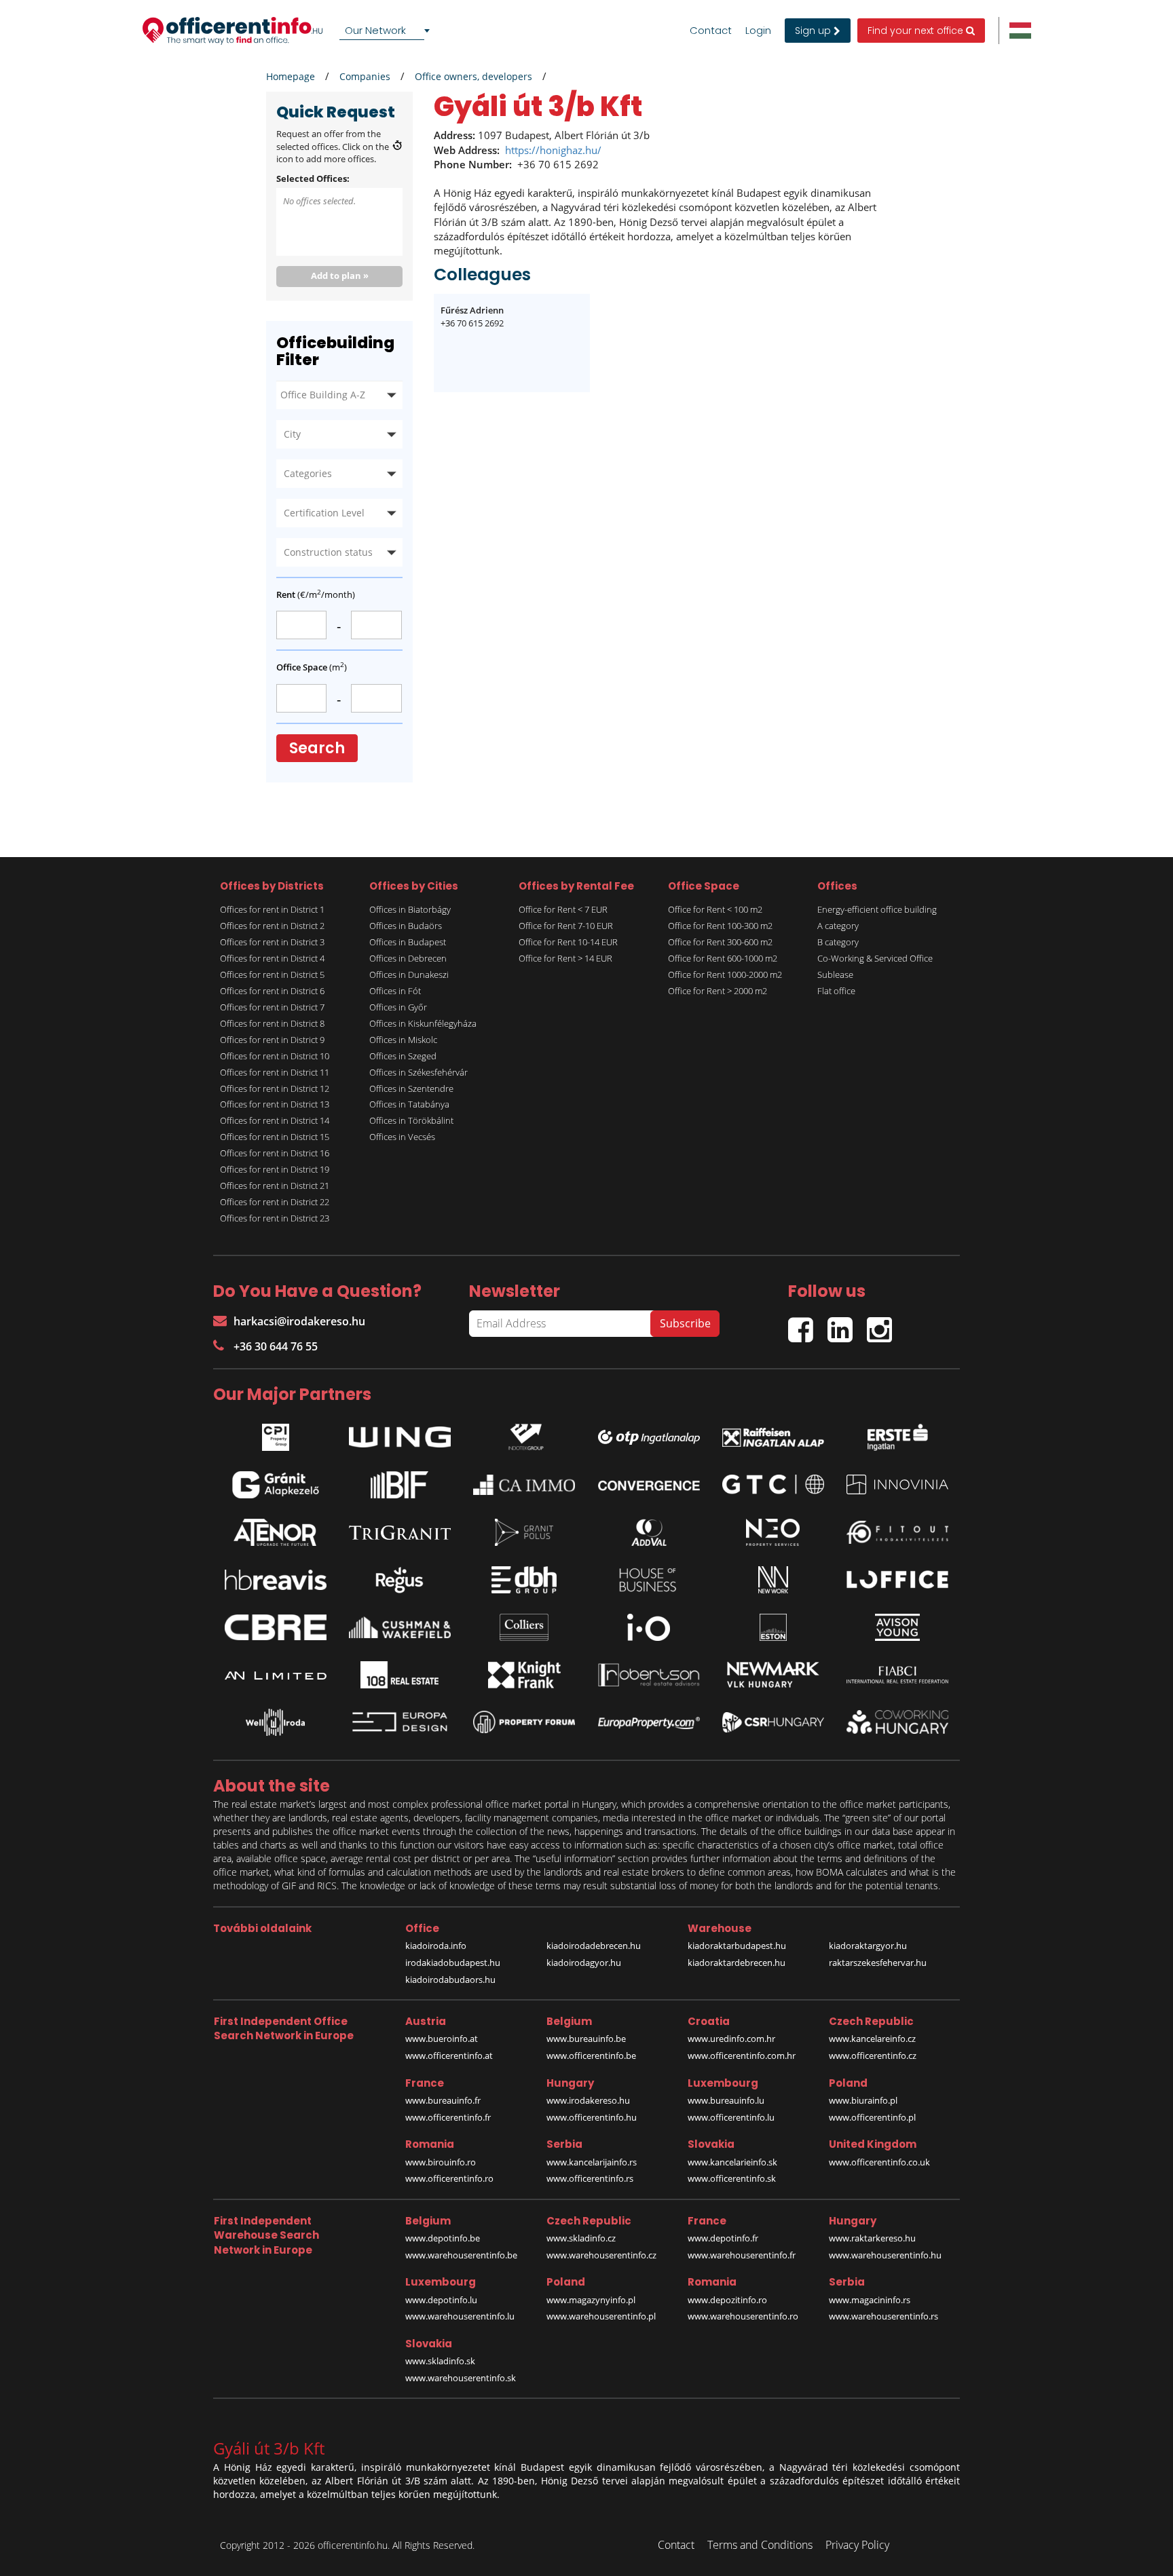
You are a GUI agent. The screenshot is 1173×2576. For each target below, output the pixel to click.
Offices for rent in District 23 (275, 1218)
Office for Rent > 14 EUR (565, 958)
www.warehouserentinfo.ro (743, 2316)
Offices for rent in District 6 (272, 991)
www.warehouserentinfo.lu (460, 2316)
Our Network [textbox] (375, 30)
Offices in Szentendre (411, 1088)
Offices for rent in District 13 (275, 1104)
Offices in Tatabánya (409, 1104)
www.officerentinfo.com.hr (742, 2056)
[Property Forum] (524, 1722)
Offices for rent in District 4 (272, 958)
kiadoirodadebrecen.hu (594, 1946)
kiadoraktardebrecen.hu (737, 1963)
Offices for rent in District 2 (272, 926)
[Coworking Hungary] (897, 1722)
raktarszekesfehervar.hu (878, 1963)
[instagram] (883, 1324)
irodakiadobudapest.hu (453, 1963)
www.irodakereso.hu (588, 2100)
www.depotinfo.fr (723, 2238)
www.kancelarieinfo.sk (732, 2162)
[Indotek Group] (524, 1434)
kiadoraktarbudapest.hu (737, 1946)
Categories (308, 473)
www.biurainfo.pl (863, 2100)
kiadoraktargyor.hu (868, 1946)
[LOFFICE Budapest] (897, 1579)
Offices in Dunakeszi (409, 974)
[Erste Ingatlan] (897, 1434)
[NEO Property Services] (773, 1532)
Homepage (291, 76)
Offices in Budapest (408, 942)
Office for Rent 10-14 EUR (568, 942)
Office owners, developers (473, 76)
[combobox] (387, 31)
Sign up (814, 31)
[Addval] (649, 1532)
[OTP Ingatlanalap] (649, 1434)
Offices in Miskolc (403, 1040)
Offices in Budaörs (406, 926)
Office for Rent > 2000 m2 (718, 991)
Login (758, 31)
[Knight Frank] (524, 1675)
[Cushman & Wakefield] (400, 1627)
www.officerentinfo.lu (731, 2117)
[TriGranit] (400, 1532)
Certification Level (324, 513)
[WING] (400, 1434)
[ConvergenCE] (649, 1485)
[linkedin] (847, 1324)
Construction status (328, 552)
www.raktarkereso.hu (872, 2238)
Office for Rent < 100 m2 (715, 909)
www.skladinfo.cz (581, 2238)
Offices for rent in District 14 (275, 1120)
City (292, 434)
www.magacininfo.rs (870, 2300)
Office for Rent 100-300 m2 (720, 926)
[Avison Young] (897, 1627)
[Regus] (400, 1580)
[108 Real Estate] (400, 1675)
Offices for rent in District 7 (272, 1007)
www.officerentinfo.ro (449, 2178)
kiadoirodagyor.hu (584, 1963)
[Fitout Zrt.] (897, 1532)
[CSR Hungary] (773, 1722)
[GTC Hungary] (773, 1484)
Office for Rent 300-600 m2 (720, 942)
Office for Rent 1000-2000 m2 (725, 974)
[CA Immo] (524, 1485)
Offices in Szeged (403, 1056)
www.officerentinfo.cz (873, 2056)
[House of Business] (649, 1580)
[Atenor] (276, 1532)
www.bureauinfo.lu (726, 2100)
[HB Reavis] (276, 1580)
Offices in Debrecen (408, 958)
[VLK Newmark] (773, 1675)
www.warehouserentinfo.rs (883, 2316)
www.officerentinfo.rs (590, 2178)
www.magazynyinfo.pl (591, 2300)
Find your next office (917, 31)
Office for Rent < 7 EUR (563, 909)
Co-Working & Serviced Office (875, 958)
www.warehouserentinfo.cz (601, 2255)
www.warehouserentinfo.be (461, 2255)
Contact (711, 31)
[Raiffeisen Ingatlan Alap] (773, 1434)
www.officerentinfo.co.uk (879, 2162)
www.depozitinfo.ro (727, 2300)
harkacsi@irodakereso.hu (299, 1321)
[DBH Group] (524, 1580)
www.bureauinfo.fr (443, 2100)
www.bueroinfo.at (442, 2039)
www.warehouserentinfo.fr (742, 2255)
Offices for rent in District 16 (275, 1153)
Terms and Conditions (760, 2545)
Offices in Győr (398, 1007)
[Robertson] (649, 1675)
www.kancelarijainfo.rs (592, 2162)
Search (317, 748)
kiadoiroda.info (436, 1946)
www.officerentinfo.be (591, 2056)
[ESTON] (773, 1627)
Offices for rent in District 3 (272, 942)
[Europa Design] (400, 1722)
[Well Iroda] (276, 1722)
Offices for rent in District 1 (272, 909)
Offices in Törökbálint (411, 1120)
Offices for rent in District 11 (275, 1072)
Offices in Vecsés (402, 1137)
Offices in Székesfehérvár (418, 1072)
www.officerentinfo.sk (732, 2178)
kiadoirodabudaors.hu (450, 1980)
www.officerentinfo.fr (448, 2117)
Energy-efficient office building (877, 909)
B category (838, 942)
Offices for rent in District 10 (275, 1056)
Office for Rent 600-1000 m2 (723, 958)
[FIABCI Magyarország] (897, 1675)
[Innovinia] (897, 1484)
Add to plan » (340, 276)
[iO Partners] (649, 1627)
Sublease (835, 974)
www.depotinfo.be (443, 2238)
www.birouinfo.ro (441, 2162)
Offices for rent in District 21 (275, 1186)
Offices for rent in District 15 (275, 1137)
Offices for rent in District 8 (272, 1023)
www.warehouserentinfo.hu (885, 2255)
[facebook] (808, 1324)
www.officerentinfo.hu (592, 2117)
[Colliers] (524, 1627)
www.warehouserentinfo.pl (601, 2316)
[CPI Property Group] (276, 1434)
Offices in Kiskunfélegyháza (423, 1023)
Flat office (836, 991)
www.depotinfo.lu (441, 2300)
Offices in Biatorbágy (410, 909)
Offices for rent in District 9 (272, 1040)
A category (838, 926)
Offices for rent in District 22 (275, 1202)
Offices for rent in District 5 (272, 974)
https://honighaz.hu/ (553, 150)
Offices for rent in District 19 (275, 1169)
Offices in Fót (395, 991)
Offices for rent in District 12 (275, 1088)
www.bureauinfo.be (586, 2039)
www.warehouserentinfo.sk (461, 2378)
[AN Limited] (276, 1675)
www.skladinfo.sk (440, 2361)
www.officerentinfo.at (449, 2056)
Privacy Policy (857, 2545)
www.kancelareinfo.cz (872, 2039)
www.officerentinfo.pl (872, 2117)
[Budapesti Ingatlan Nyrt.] (400, 1485)
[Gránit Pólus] (524, 1532)
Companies (365, 76)
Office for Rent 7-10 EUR (566, 926)
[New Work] (773, 1580)
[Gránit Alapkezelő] (276, 1485)
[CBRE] (276, 1627)
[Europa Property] (649, 1722)
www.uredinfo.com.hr (731, 2039)
